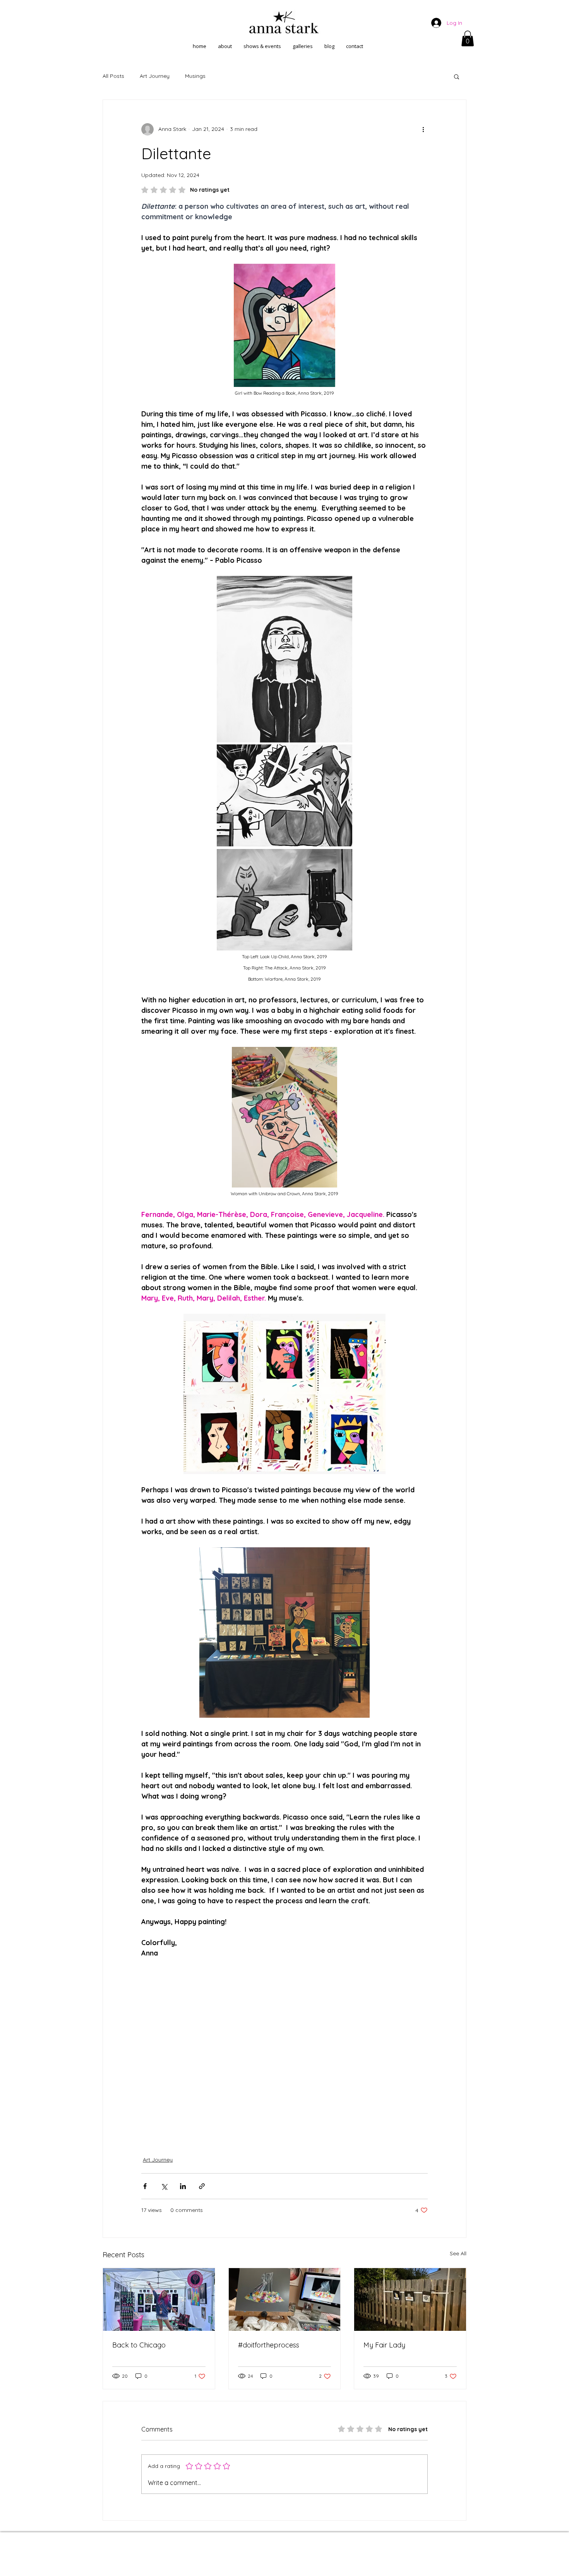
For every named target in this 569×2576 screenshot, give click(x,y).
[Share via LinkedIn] (183, 2186)
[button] (468, 39)
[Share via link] (202, 2186)
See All (458, 2253)
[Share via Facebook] (145, 2186)
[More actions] (423, 129)
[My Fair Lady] (410, 2299)
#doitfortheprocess (269, 2345)
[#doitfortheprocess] (285, 2299)
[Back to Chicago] (159, 2299)
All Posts (113, 76)
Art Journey (155, 76)
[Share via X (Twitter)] (164, 2186)
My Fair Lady (384, 2345)
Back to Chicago (139, 2345)
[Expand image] (284, 659)
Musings (195, 76)
